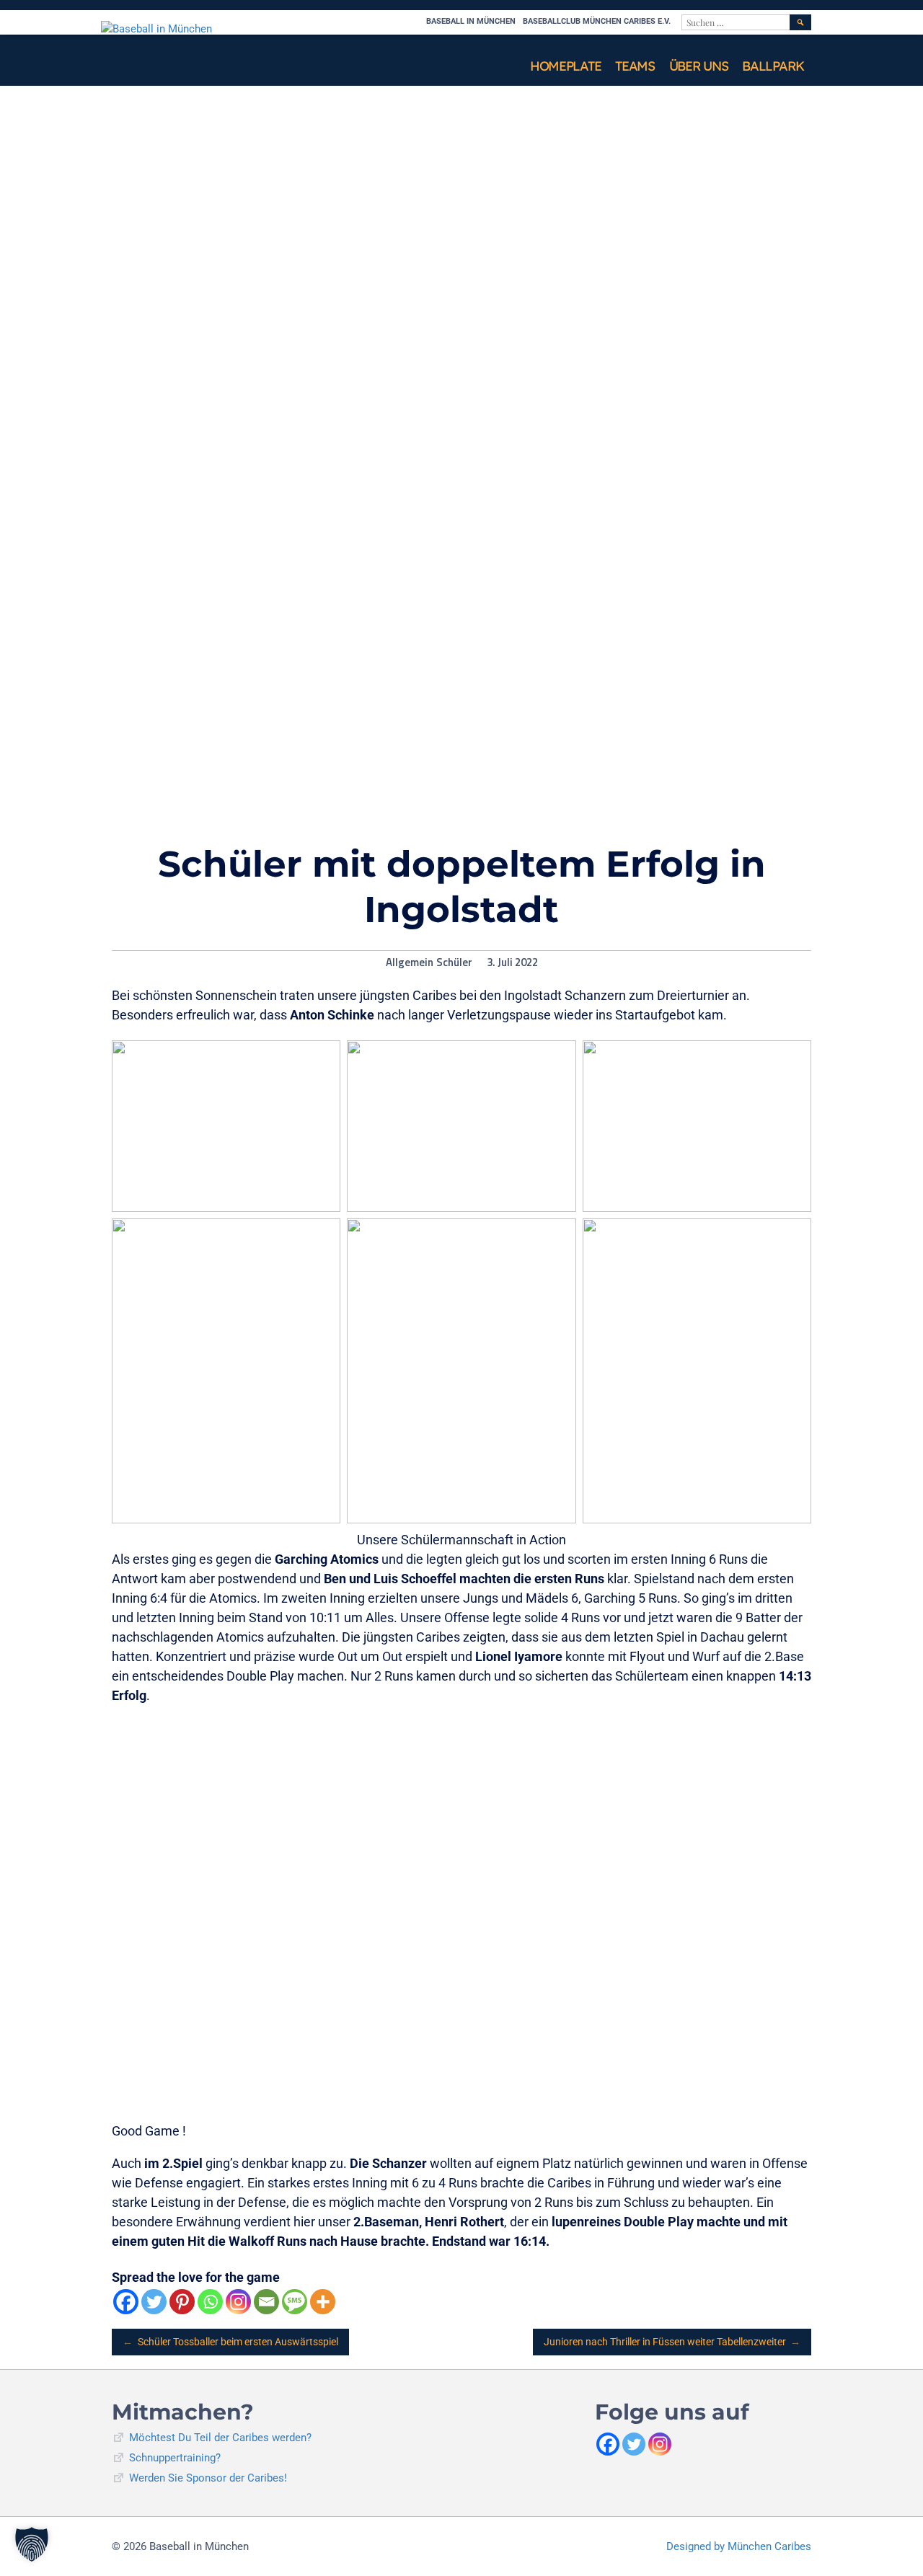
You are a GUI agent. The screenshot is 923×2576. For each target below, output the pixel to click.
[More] (323, 2302)
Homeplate (565, 66)
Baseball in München (471, 21)
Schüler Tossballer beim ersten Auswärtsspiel (230, 2342)
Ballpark (773, 66)
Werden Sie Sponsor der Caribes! (208, 2478)
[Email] (266, 2302)
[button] (32, 2544)
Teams (635, 66)
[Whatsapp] (210, 2302)
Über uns (699, 66)
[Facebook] (126, 2302)
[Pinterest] (182, 2302)
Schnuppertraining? (175, 2458)
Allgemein (410, 962)
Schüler (454, 962)
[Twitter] (154, 2302)
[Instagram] (238, 2302)
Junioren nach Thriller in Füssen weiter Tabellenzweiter (672, 2342)
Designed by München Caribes (739, 2546)
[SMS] (295, 2302)
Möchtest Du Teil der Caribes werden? (220, 2438)
